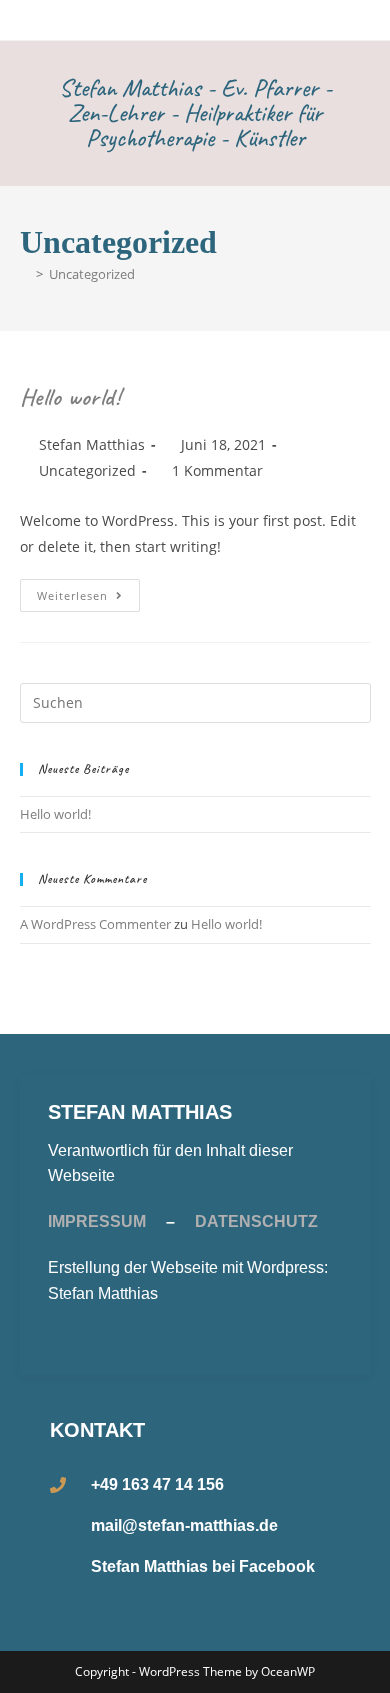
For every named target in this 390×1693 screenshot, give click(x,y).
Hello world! (70, 397)
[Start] (25, 274)
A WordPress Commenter (95, 924)
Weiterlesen (88, 591)
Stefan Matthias (92, 444)
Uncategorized (92, 274)
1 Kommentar (217, 470)
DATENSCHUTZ (256, 1221)
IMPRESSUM (97, 1221)
